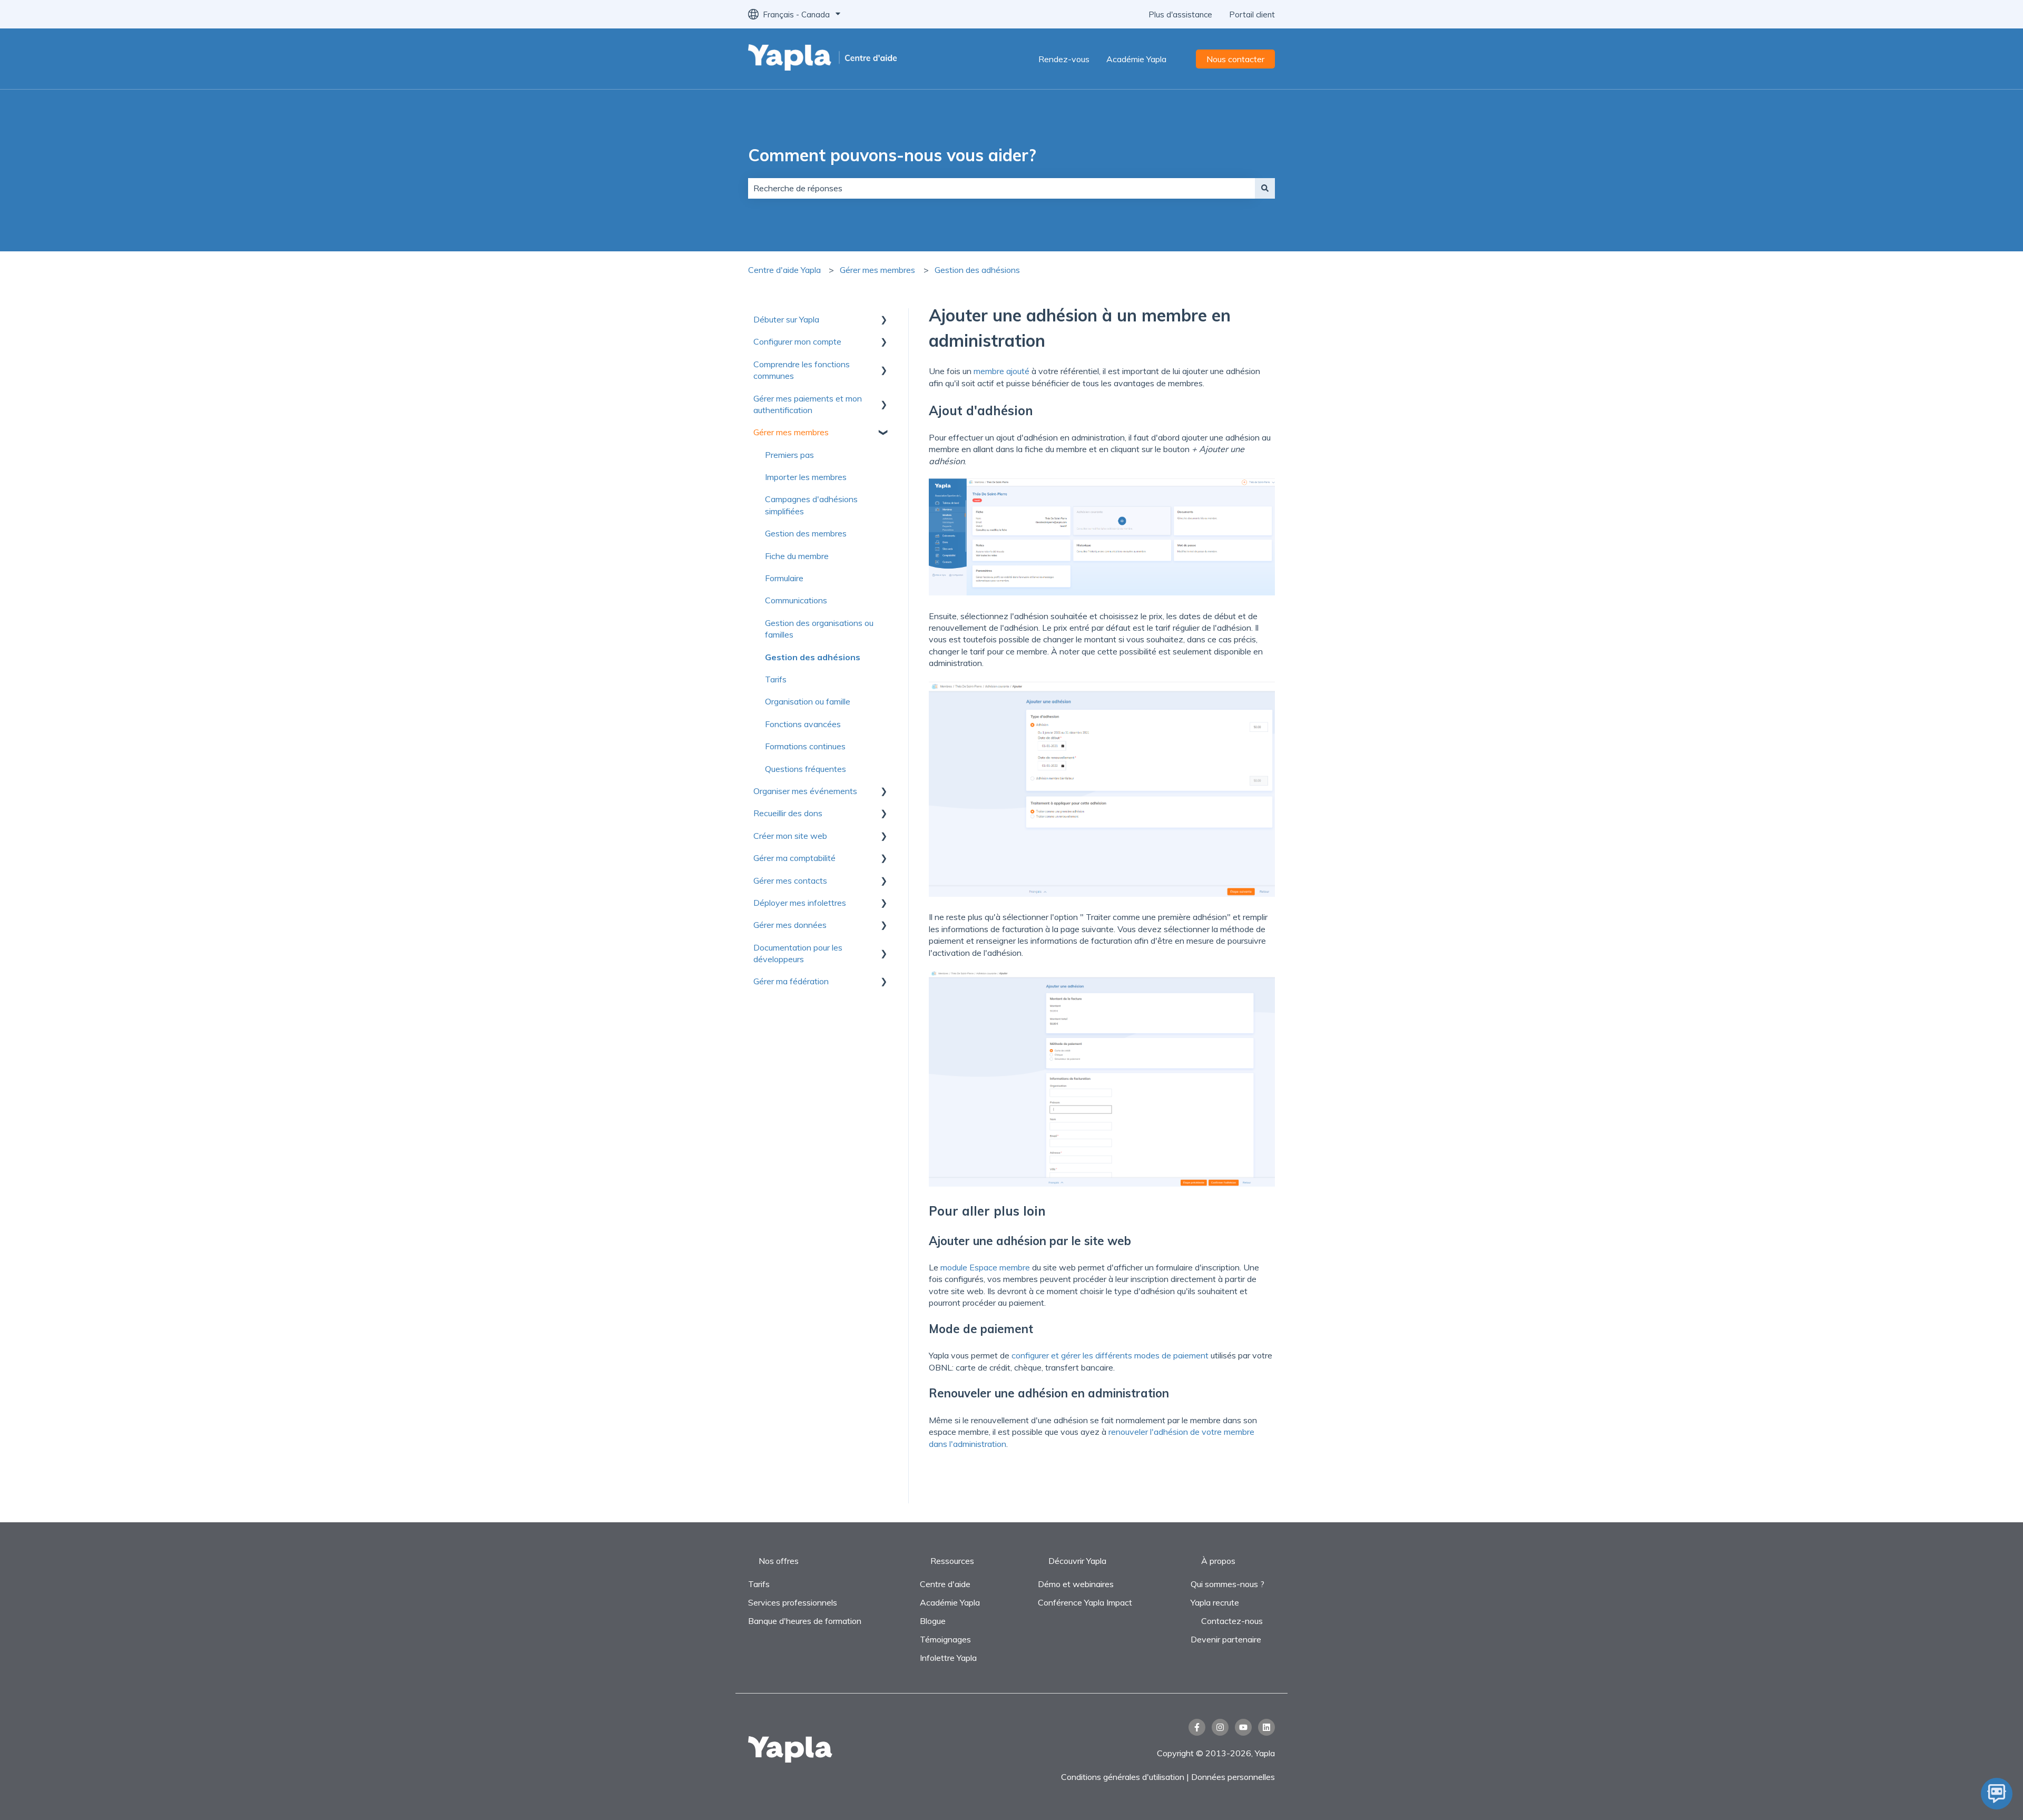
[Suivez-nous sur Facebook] (1197, 1727)
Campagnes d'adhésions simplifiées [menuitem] (811, 505)
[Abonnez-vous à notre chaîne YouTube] (1243, 1727)
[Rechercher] (1265, 188)
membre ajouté (1001, 371)
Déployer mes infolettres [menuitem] (800, 903)
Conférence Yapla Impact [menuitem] (1085, 1602)
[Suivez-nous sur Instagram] (1220, 1727)
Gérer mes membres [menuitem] (791, 432)
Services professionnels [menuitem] (793, 1602)
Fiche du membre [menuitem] (797, 556)
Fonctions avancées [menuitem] (803, 724)
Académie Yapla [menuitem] (950, 1602)
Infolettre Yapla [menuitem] (948, 1658)
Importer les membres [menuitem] (806, 477)
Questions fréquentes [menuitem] (806, 769)
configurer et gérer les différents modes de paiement (1110, 1355)
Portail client (1252, 14)
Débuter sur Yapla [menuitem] (786, 319)
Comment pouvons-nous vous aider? (892, 155)
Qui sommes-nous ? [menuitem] (1227, 1584)
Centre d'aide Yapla (784, 270)
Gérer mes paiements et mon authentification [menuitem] (808, 404)
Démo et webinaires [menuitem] (1076, 1584)
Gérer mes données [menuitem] (790, 925)
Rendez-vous (1064, 59)
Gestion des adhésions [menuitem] (813, 657)
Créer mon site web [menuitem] (790, 836)
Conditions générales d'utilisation (1123, 1777)
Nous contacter (1235, 59)
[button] (884, 320)
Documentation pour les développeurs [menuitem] (798, 953)
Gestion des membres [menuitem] (806, 533)
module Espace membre (985, 1267)
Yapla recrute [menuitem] (1215, 1602)
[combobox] (1001, 188)
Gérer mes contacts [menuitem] (790, 880)
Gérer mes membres (877, 270)
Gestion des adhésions (977, 270)
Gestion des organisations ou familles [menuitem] (819, 629)
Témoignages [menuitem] (945, 1639)
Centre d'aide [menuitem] (945, 1584)
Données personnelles (1233, 1777)
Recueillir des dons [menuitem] (788, 813)
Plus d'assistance (1180, 14)
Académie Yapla (1136, 59)
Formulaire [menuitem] (784, 578)
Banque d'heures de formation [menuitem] (805, 1621)
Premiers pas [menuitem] (789, 455)
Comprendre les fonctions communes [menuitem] (802, 370)
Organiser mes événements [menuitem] (805, 791)
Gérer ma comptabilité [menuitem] (794, 858)
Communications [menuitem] (796, 600)
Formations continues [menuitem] (805, 746)
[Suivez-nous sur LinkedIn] (1266, 1727)
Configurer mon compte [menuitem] (797, 341)
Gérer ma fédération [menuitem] (791, 981)
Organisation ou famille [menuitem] (808, 701)
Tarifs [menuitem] (776, 679)
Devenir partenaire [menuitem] (1226, 1639)
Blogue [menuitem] (933, 1621)
